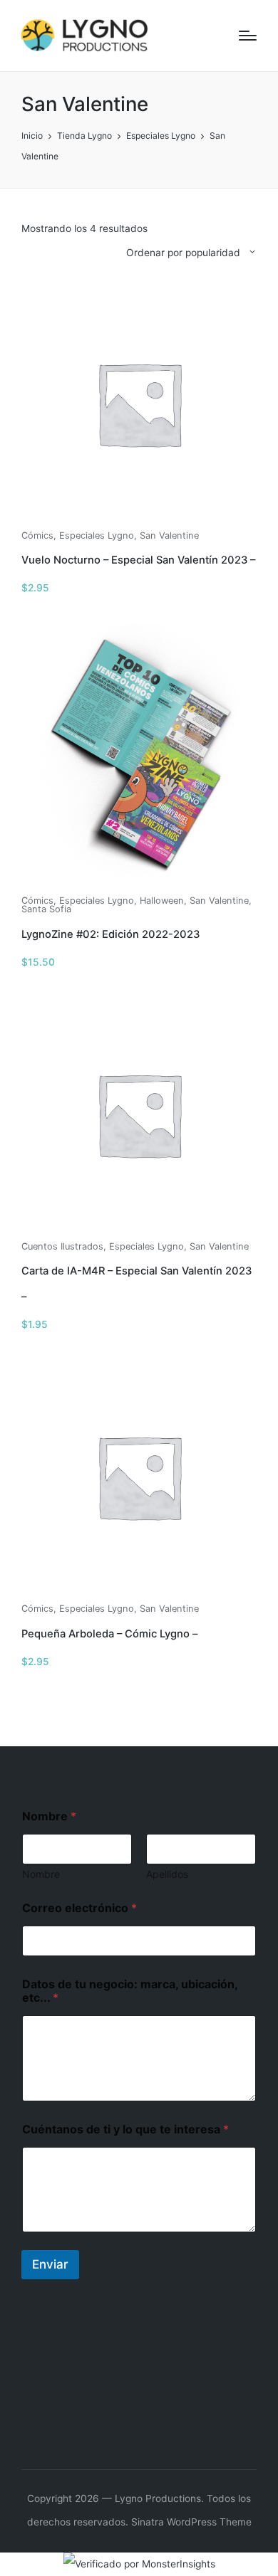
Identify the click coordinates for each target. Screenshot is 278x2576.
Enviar (50, 2264)
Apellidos (167, 1874)
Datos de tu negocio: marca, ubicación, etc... (130, 1991)
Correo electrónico (79, 1908)
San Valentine (169, 535)
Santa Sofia (46, 909)
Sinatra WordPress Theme (191, 2522)
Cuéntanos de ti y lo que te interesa (125, 2129)
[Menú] (248, 36)
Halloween (162, 901)
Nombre (41, 1874)
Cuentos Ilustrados (62, 1246)
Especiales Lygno (97, 535)
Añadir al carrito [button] (139, 519)
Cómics (37, 535)
